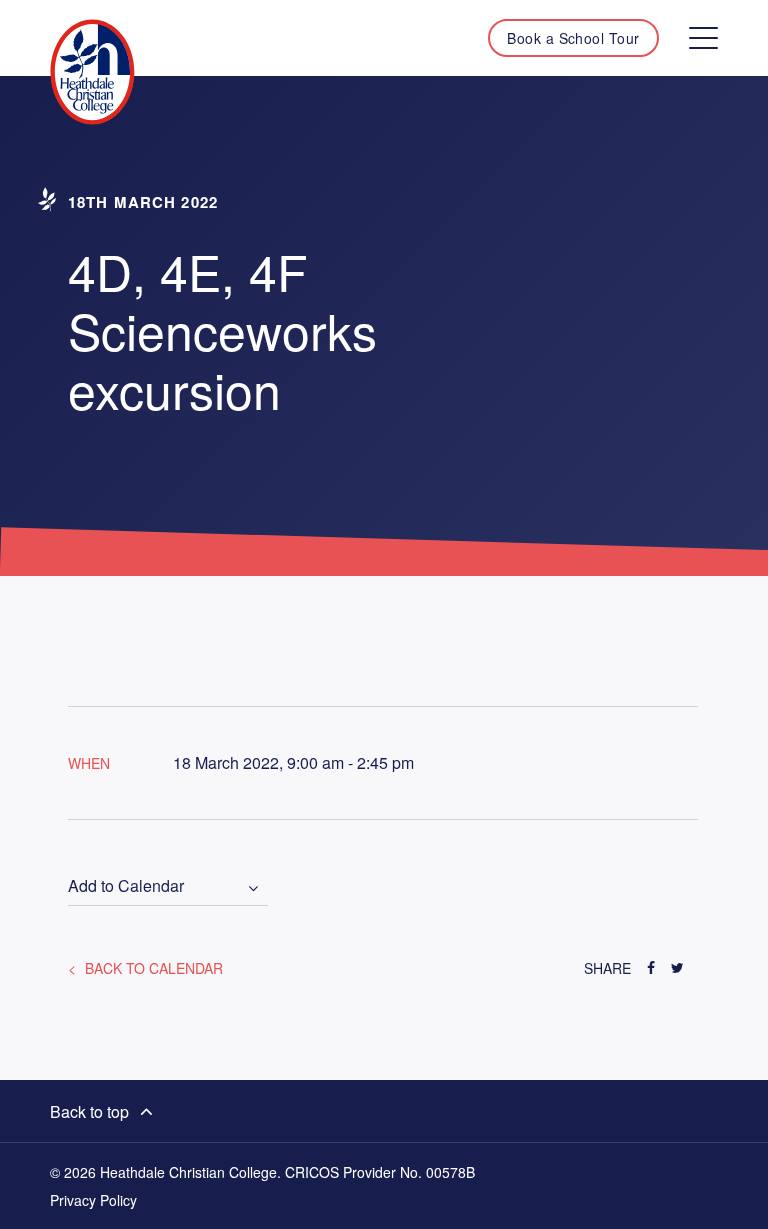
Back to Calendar (152, 968)
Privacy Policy (93, 1200)
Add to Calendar (126, 886)
